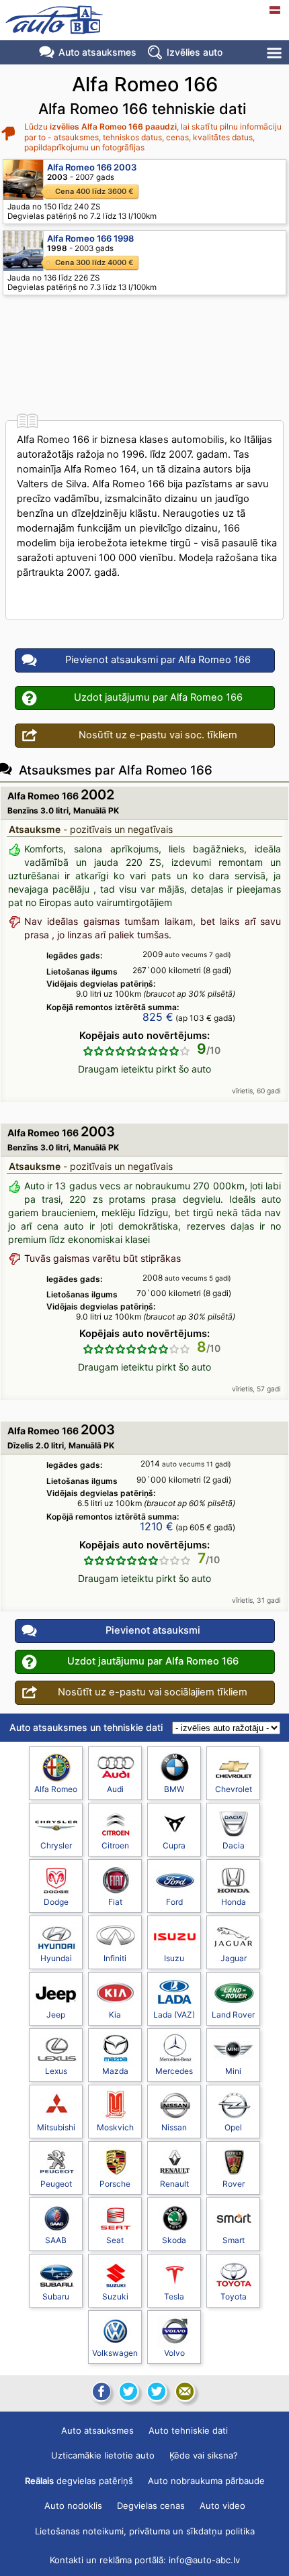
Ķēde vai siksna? (204, 2455)
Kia (115, 2015)
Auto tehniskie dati (188, 2430)
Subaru (56, 2296)
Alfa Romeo (56, 1789)
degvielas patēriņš (79, 2481)
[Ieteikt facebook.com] (100, 2391)
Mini (233, 2071)
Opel (233, 2127)
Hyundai (56, 1958)
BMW (174, 1789)
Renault (174, 2184)
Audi (115, 1789)
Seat (115, 2240)
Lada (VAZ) (174, 2015)
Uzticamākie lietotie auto (103, 2455)
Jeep (56, 2015)
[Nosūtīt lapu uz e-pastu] (185, 2391)
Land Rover (233, 2015)
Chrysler (56, 1845)
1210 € (157, 1526)
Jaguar (234, 1958)
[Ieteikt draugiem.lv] (128, 2391)
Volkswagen (115, 2353)
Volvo (174, 2353)
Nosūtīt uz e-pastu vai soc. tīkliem (158, 735)
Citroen (115, 1845)
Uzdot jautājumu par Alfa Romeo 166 (158, 697)
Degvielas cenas (151, 2506)
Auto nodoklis (73, 2506)
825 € (158, 1017)
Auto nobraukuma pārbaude (206, 2481)
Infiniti (115, 1958)
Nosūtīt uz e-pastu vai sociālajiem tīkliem (153, 1692)
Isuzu (174, 1958)
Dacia (234, 1845)
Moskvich (115, 2127)
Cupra (174, 1845)
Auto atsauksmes (97, 52)
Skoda (174, 2240)
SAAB (56, 2240)
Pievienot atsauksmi (153, 1630)
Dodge (56, 1902)
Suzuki (115, 2296)
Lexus (56, 2071)
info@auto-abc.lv (204, 2560)
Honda (234, 1902)
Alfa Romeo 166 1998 (90, 238)
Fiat (115, 1902)
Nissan (174, 2127)
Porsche (115, 2184)
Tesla (174, 2296)
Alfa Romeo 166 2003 (92, 167)
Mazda (115, 2071)
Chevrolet (234, 1789)
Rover (234, 2184)
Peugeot (56, 2184)
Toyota (234, 2296)
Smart (234, 2240)
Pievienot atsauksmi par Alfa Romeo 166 (158, 660)
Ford (174, 1902)
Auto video (222, 2506)
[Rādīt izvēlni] (275, 53)
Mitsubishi (56, 2127)
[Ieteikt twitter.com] (157, 2391)
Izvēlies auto (195, 52)
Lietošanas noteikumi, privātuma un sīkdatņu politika (145, 2531)
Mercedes (174, 2071)
